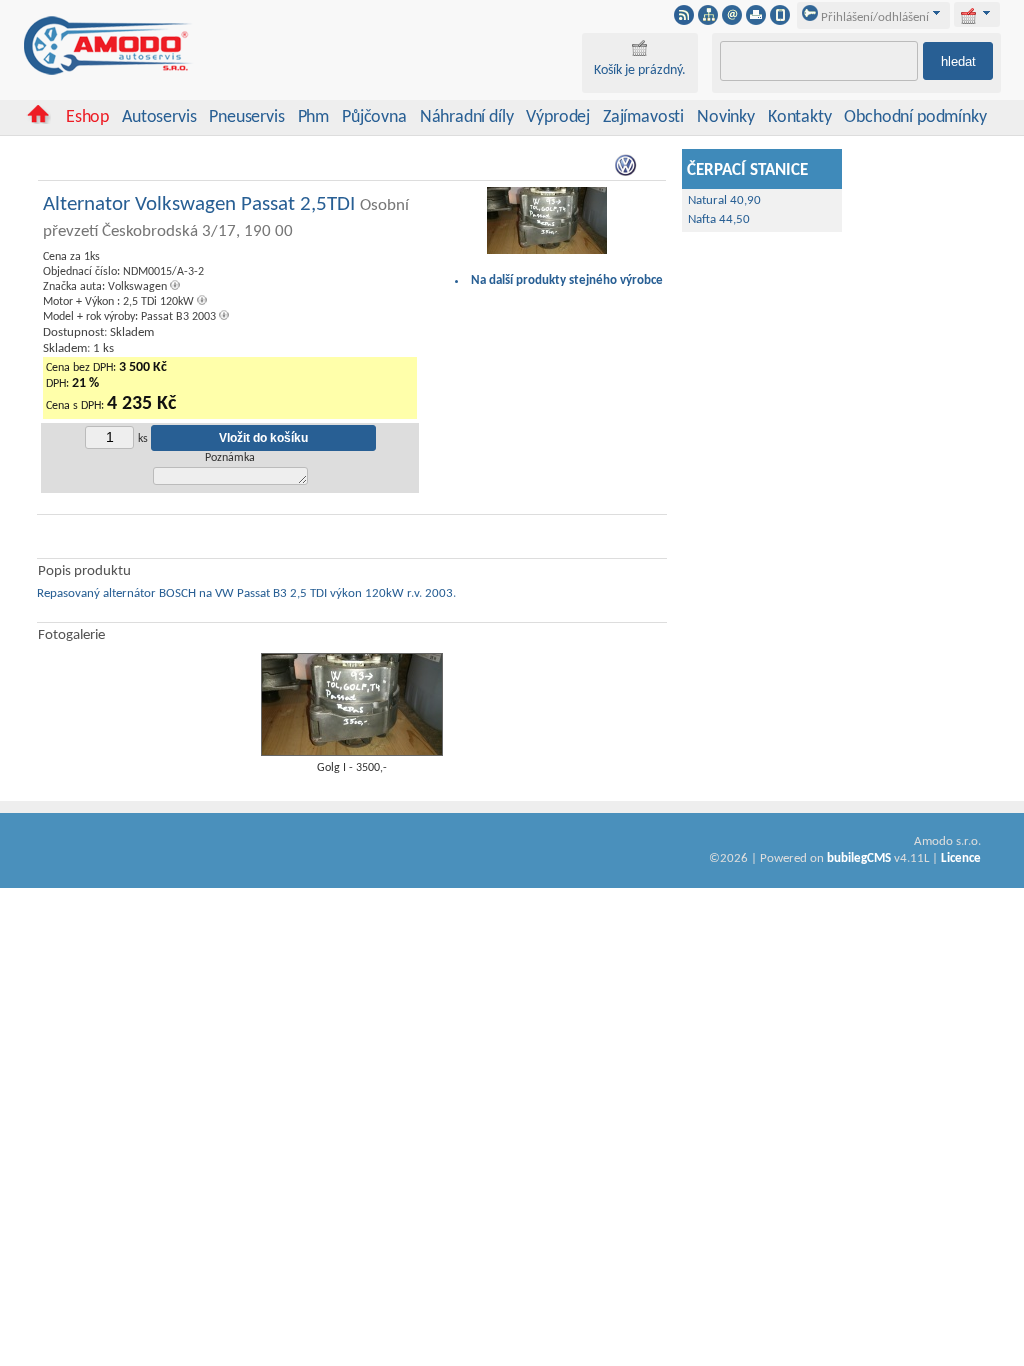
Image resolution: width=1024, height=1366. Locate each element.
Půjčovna (374, 117)
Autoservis (159, 117)
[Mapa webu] (708, 21)
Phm (313, 117)
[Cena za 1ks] (547, 251)
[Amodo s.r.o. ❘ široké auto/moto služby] (109, 72)
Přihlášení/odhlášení (873, 17)
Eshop (87, 117)
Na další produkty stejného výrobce (567, 280)
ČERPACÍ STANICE (747, 171)
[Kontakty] (732, 21)
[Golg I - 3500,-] (352, 752)
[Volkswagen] (626, 173)
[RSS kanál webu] (684, 21)
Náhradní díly (467, 117)
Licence (961, 858)
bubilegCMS (859, 858)
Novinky (726, 117)
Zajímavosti (643, 117)
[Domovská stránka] (38, 120)
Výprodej (558, 117)
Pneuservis (246, 117)
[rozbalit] (987, 13)
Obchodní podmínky (915, 117)
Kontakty (800, 117)
